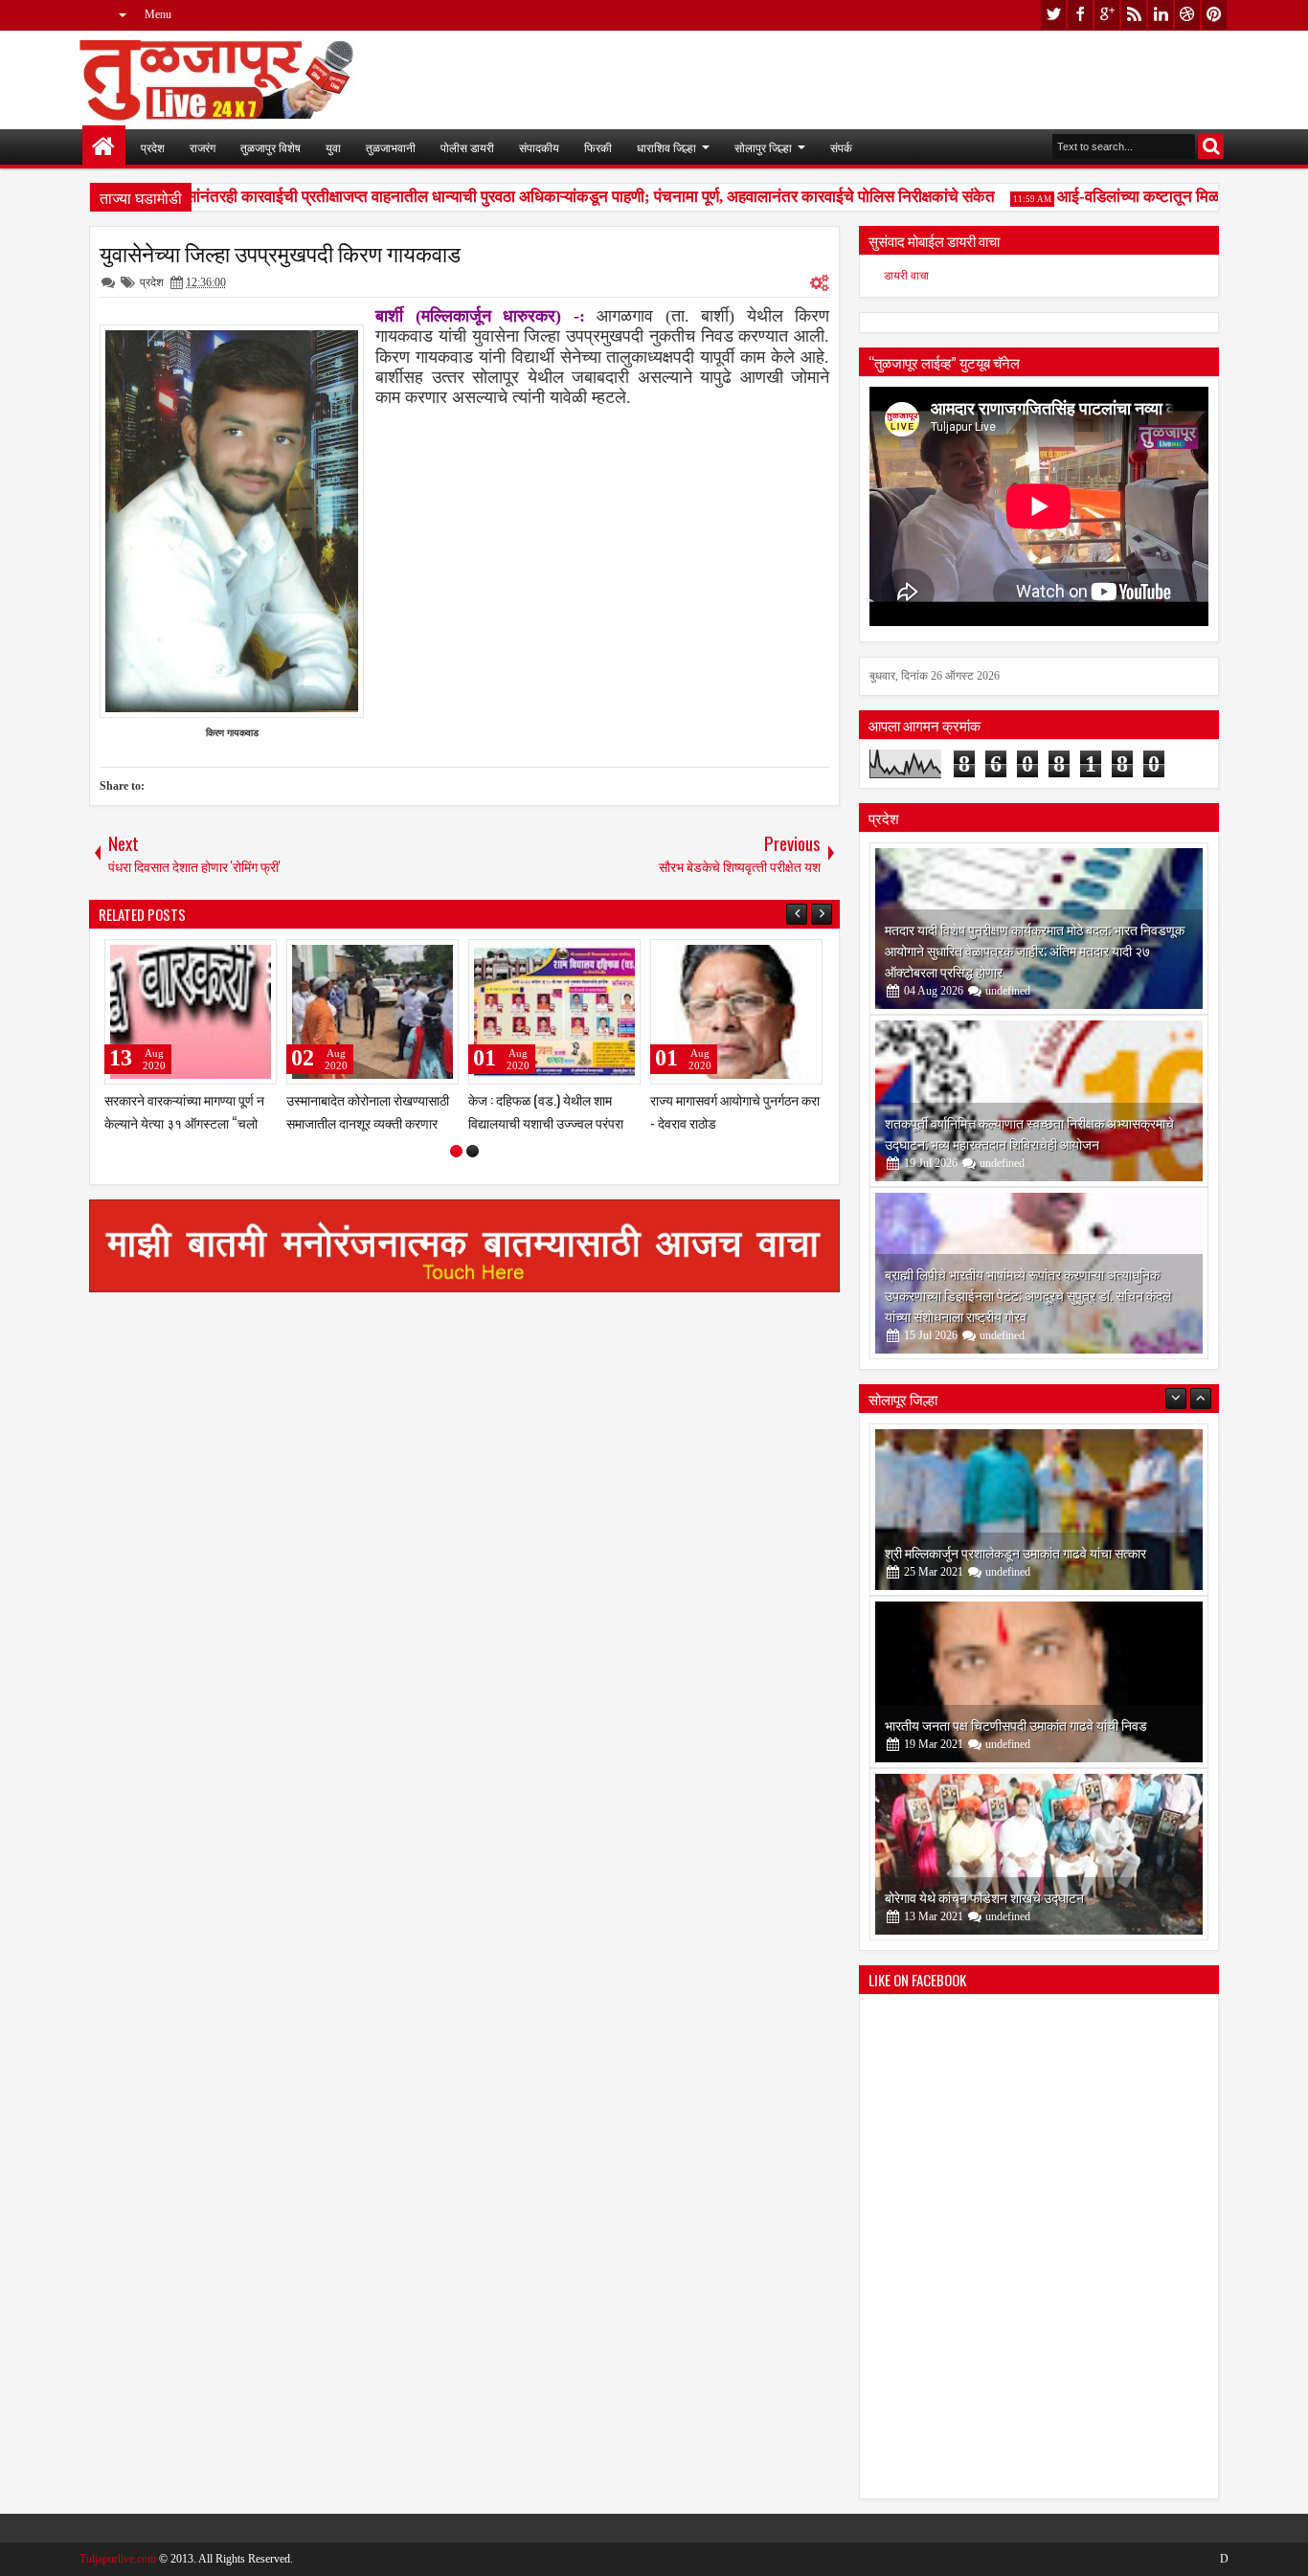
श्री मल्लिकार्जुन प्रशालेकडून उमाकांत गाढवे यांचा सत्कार (1015, 1552)
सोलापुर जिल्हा (763, 147)
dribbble (1187, 15)
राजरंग (203, 147)
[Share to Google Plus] (256, 958)
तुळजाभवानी (391, 147)
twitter (1053, 15)
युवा (333, 147)
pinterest (1214, 15)
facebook (1080, 15)
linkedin (1161, 15)
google (1107, 15)
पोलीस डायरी (467, 147)
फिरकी (598, 147)
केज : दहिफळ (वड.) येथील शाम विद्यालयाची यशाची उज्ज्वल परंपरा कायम (546, 1121)
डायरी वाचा (906, 276)
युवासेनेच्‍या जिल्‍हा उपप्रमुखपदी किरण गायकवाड (280, 253)
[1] (456, 1151)
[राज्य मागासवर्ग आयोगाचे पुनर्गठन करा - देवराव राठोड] (736, 1012)
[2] (473, 1151)
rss (1134, 15)
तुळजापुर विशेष (271, 147)
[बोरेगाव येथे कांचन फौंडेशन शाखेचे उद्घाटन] (1039, 1854)
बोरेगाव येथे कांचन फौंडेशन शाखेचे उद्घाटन (984, 1897)
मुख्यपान (104, 147)
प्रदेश (153, 147)
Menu (158, 14)
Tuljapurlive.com (118, 2559)
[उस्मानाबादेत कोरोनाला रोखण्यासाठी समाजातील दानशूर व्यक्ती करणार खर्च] (372, 1012)
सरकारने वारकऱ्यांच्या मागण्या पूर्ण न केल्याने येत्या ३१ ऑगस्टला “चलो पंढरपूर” (184, 1121)
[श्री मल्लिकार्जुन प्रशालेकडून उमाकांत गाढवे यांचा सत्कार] (1039, 1510)
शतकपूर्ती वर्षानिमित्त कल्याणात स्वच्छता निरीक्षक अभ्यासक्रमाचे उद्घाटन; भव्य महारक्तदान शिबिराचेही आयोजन (1029, 1133)
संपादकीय (539, 147)
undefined (1008, 991)
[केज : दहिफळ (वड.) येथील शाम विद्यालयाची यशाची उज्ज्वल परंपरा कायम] (554, 1012)
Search (1211, 146)
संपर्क (841, 147)
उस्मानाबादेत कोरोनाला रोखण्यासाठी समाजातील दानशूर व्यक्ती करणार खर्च (368, 1121)
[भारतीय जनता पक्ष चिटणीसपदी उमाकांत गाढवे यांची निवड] (1039, 1682)
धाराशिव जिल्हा (666, 147)
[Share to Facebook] (214, 958)
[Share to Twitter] (235, 958)
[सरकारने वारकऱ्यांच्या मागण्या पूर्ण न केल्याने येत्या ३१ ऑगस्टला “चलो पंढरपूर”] (191, 1012)
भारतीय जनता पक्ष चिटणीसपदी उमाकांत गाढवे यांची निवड (1016, 1725)
